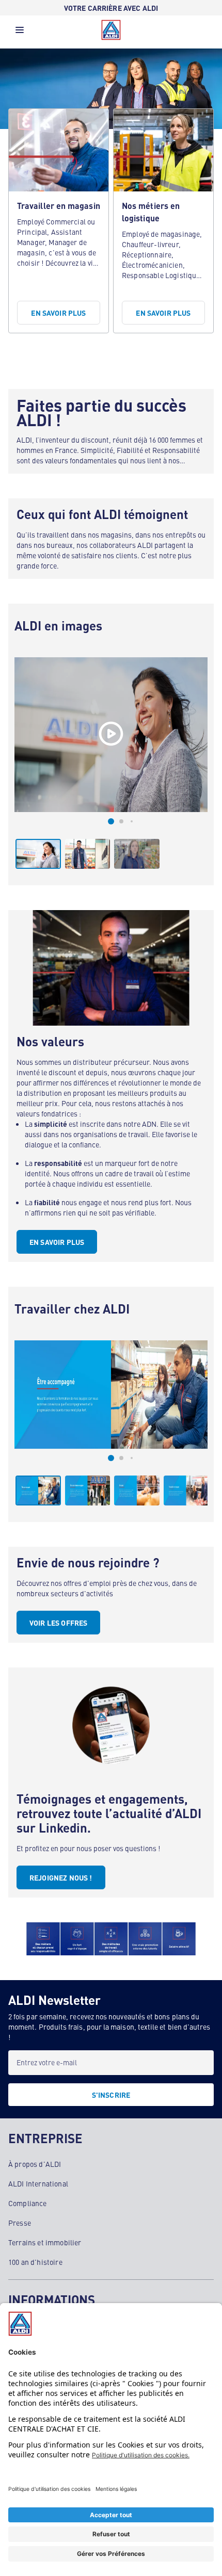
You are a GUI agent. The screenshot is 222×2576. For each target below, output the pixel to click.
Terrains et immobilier (45, 2242)
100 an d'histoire (35, 2262)
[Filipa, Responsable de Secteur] (111, 735)
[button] (20, 33)
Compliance (28, 2203)
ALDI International (38, 2183)
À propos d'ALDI (35, 2164)
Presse (20, 2223)
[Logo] (111, 30)
